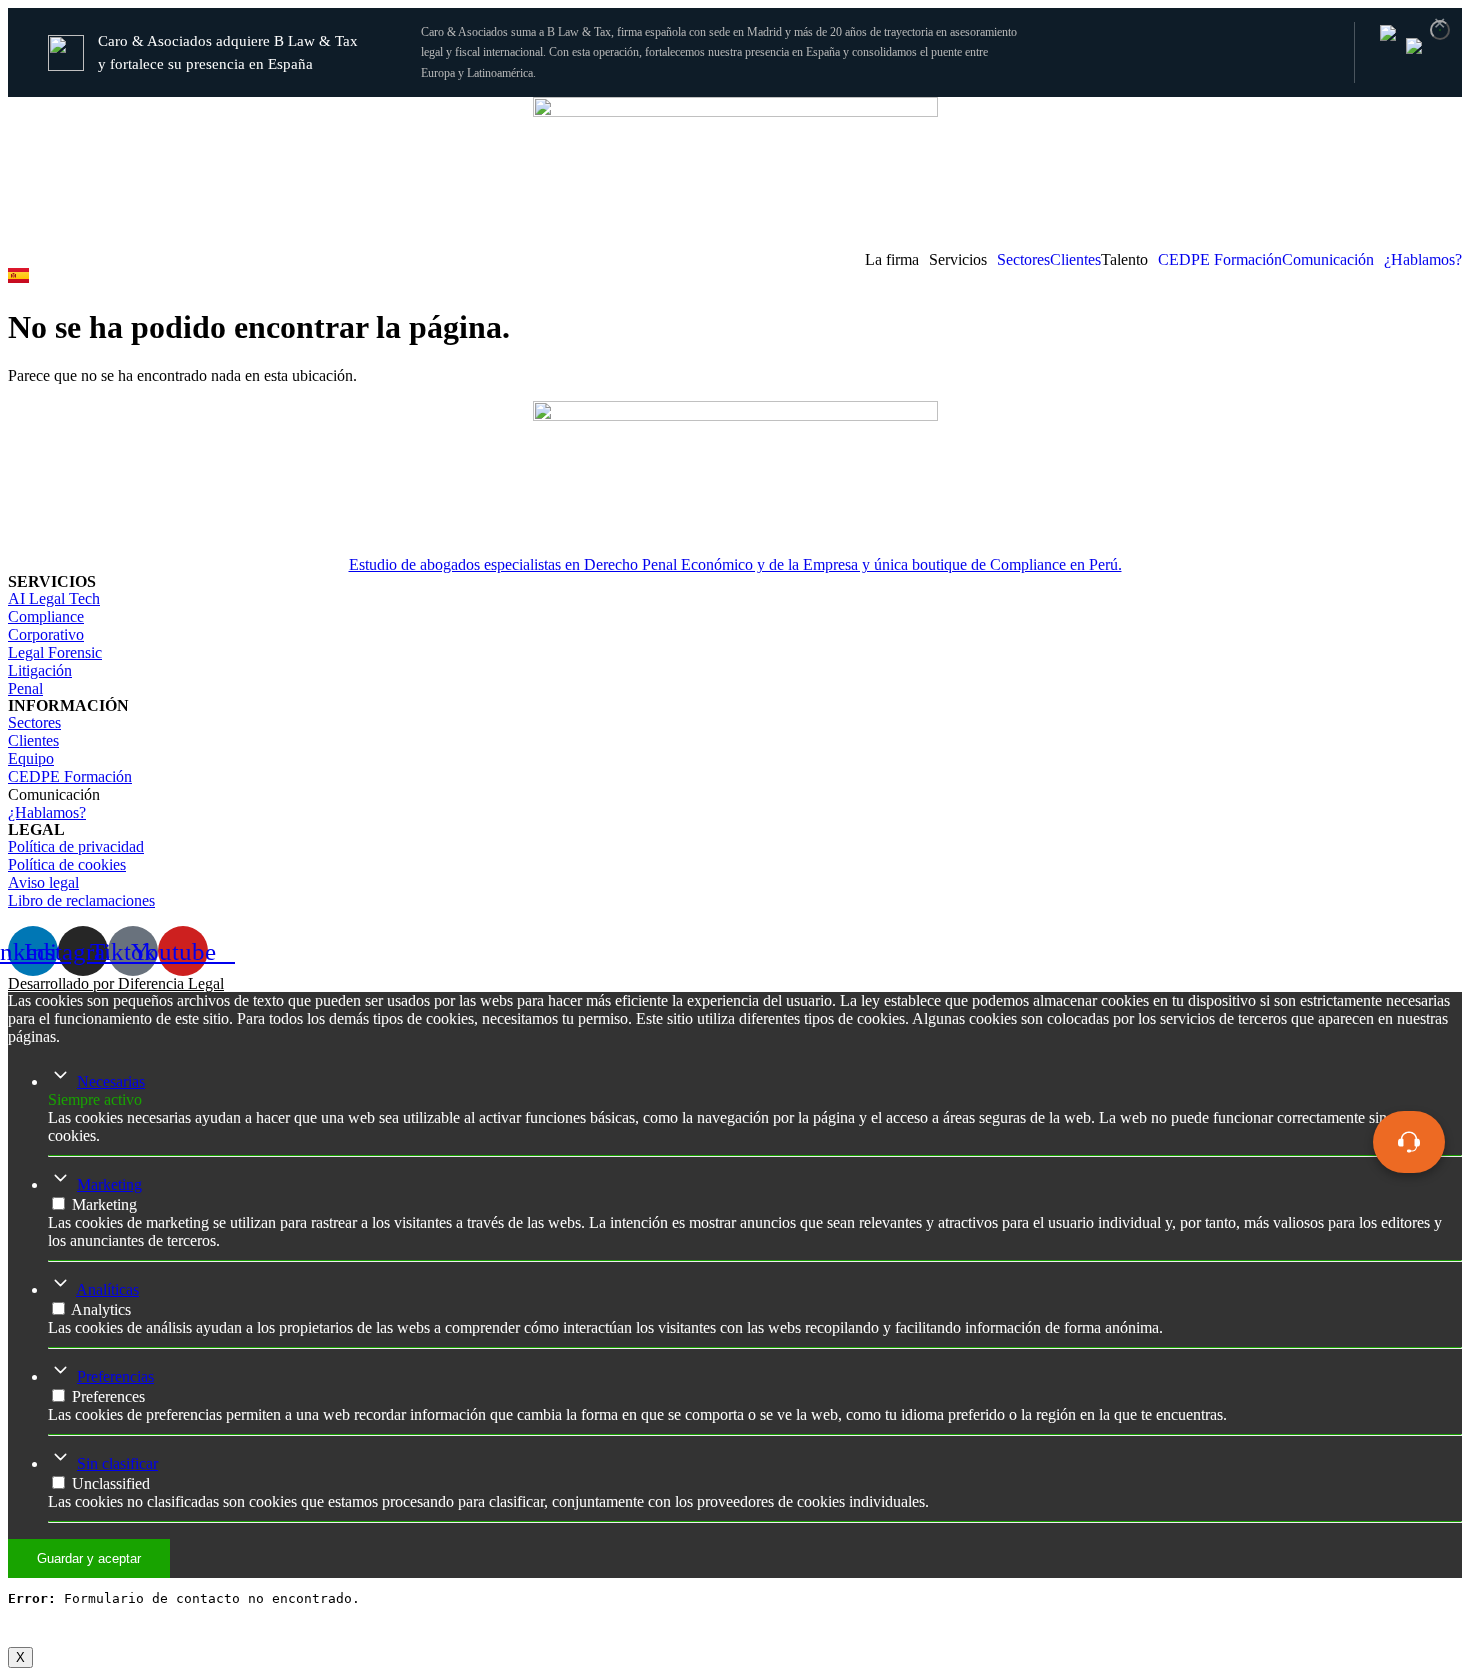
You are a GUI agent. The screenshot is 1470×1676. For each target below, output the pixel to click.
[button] (897, 260)
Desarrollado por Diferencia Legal (116, 983)
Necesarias (111, 1081)
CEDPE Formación (1220, 260)
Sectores (1023, 260)
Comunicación (1328, 260)
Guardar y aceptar (89, 1558)
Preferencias (115, 1376)
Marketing (109, 1184)
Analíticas (107, 1289)
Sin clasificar (117, 1463)
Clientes (1075, 260)
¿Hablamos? (1423, 260)
